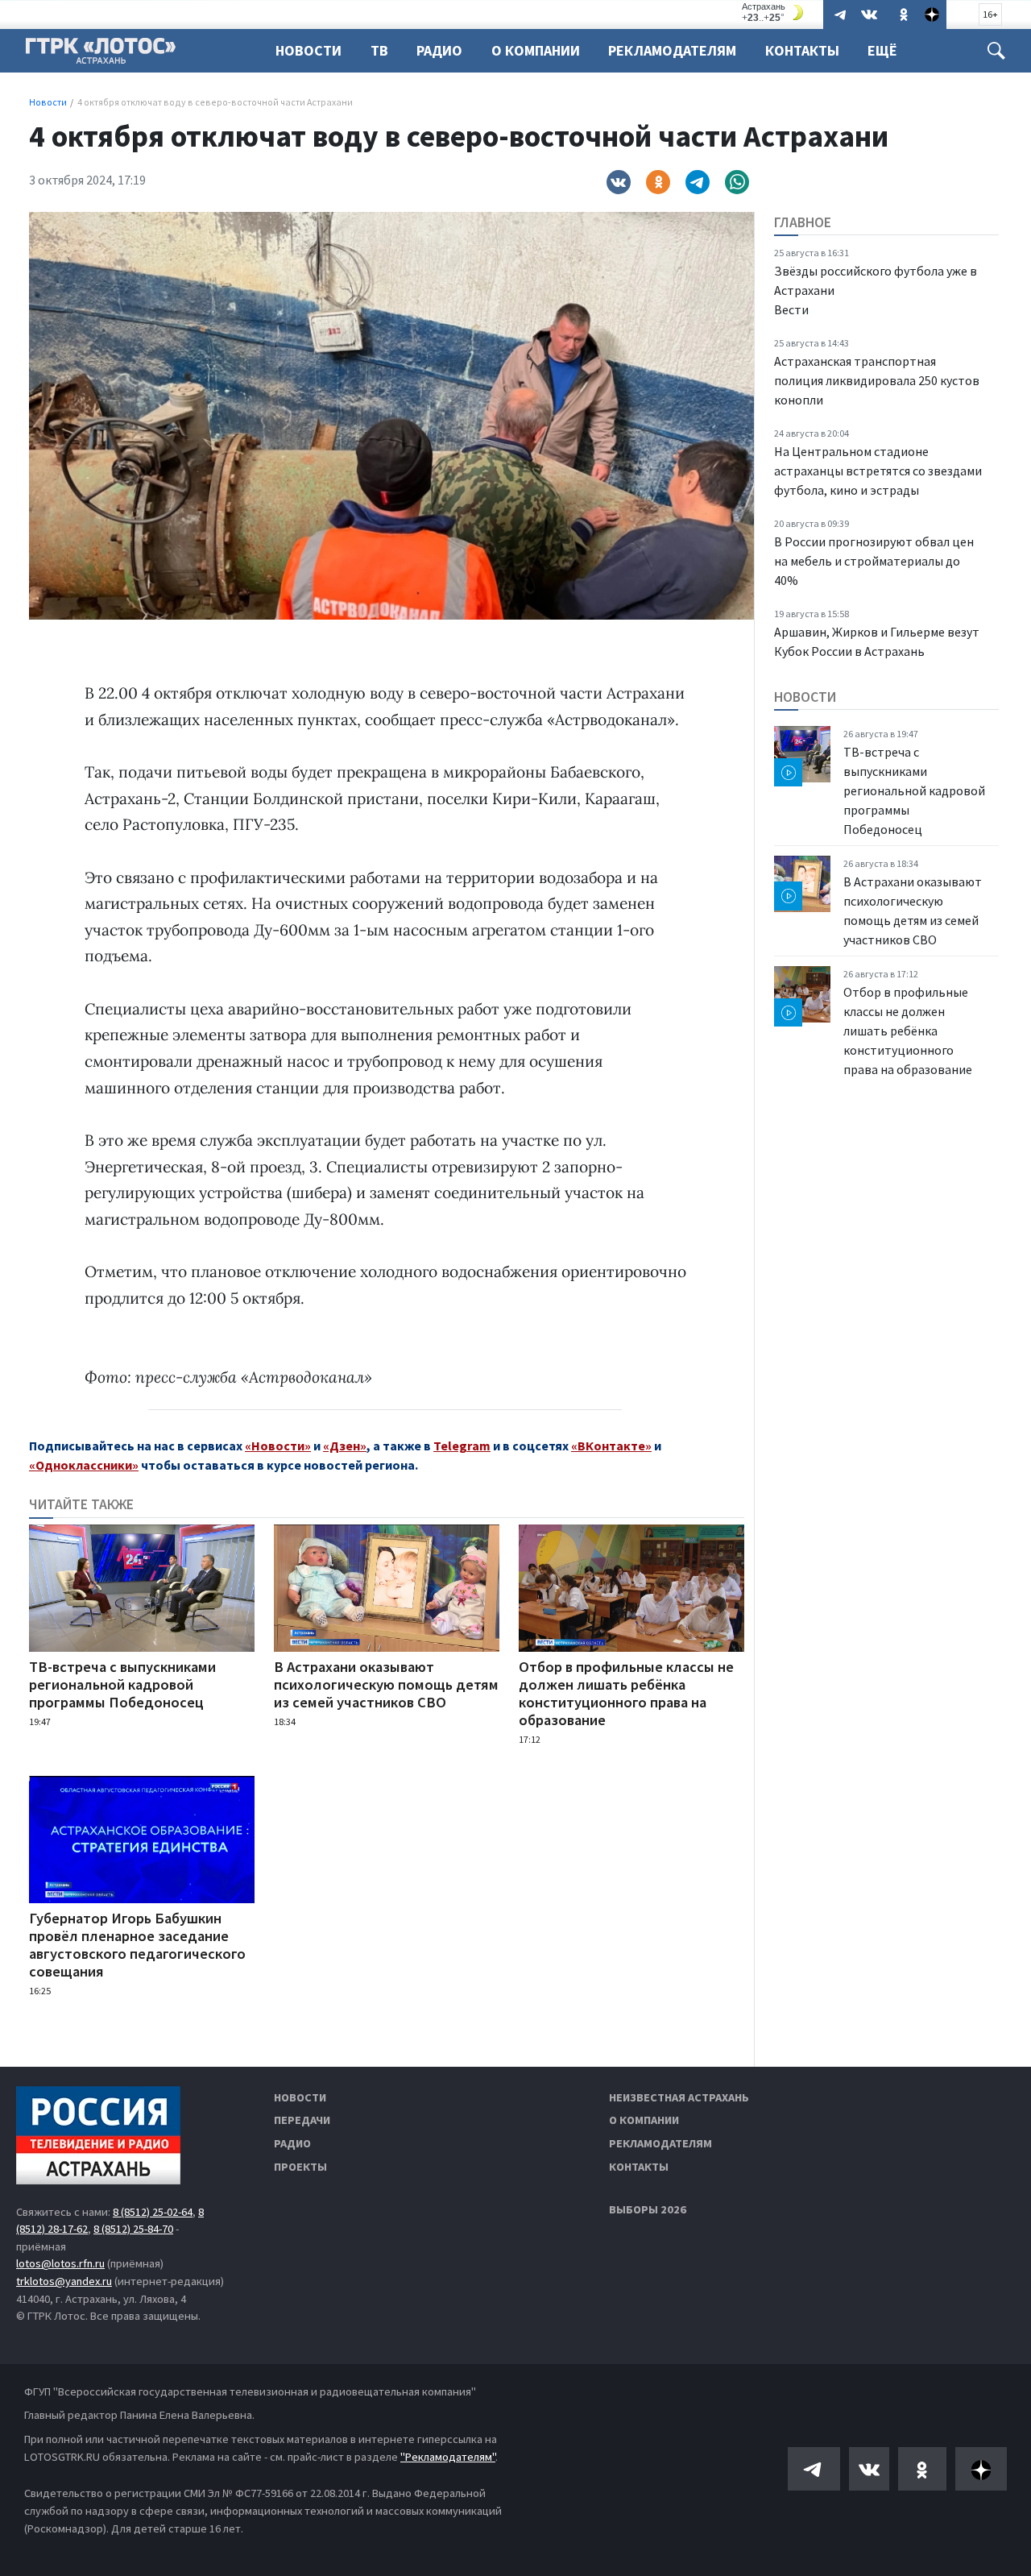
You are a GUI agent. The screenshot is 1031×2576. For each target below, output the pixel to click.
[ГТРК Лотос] (101, 55)
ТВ (379, 50)
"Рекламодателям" (448, 2457)
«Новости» (278, 1446)
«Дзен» (345, 1446)
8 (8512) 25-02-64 (153, 2212)
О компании (644, 2120)
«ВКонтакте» (611, 1446)
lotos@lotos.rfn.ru (60, 2263)
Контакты (802, 50)
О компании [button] (536, 50)
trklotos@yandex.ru (64, 2281)
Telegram (462, 1446)
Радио (439, 50)
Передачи (302, 2120)
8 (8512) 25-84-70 (133, 2229)
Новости (308, 50)
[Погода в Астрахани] (775, 12)
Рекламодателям (672, 50)
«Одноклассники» (84, 1465)
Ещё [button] (882, 50)
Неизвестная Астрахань (679, 2097)
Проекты (300, 2167)
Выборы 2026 (648, 2209)
